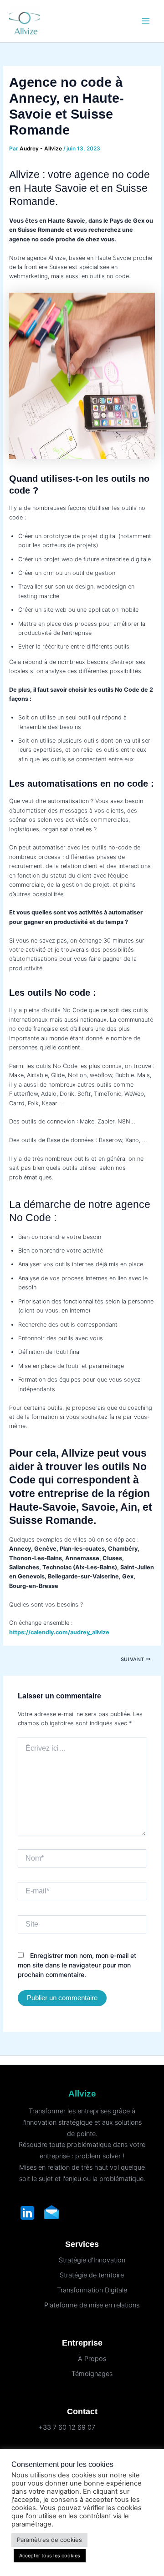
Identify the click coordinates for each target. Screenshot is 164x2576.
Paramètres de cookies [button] (49, 2540)
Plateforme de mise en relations (92, 2305)
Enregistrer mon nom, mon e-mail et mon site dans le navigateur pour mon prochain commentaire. (77, 1965)
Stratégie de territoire (92, 2275)
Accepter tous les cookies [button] (50, 2556)
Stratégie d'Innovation (92, 2260)
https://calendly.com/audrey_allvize (59, 1632)
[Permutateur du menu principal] (146, 21)
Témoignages (92, 2374)
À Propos (92, 2359)
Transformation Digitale (92, 2290)
